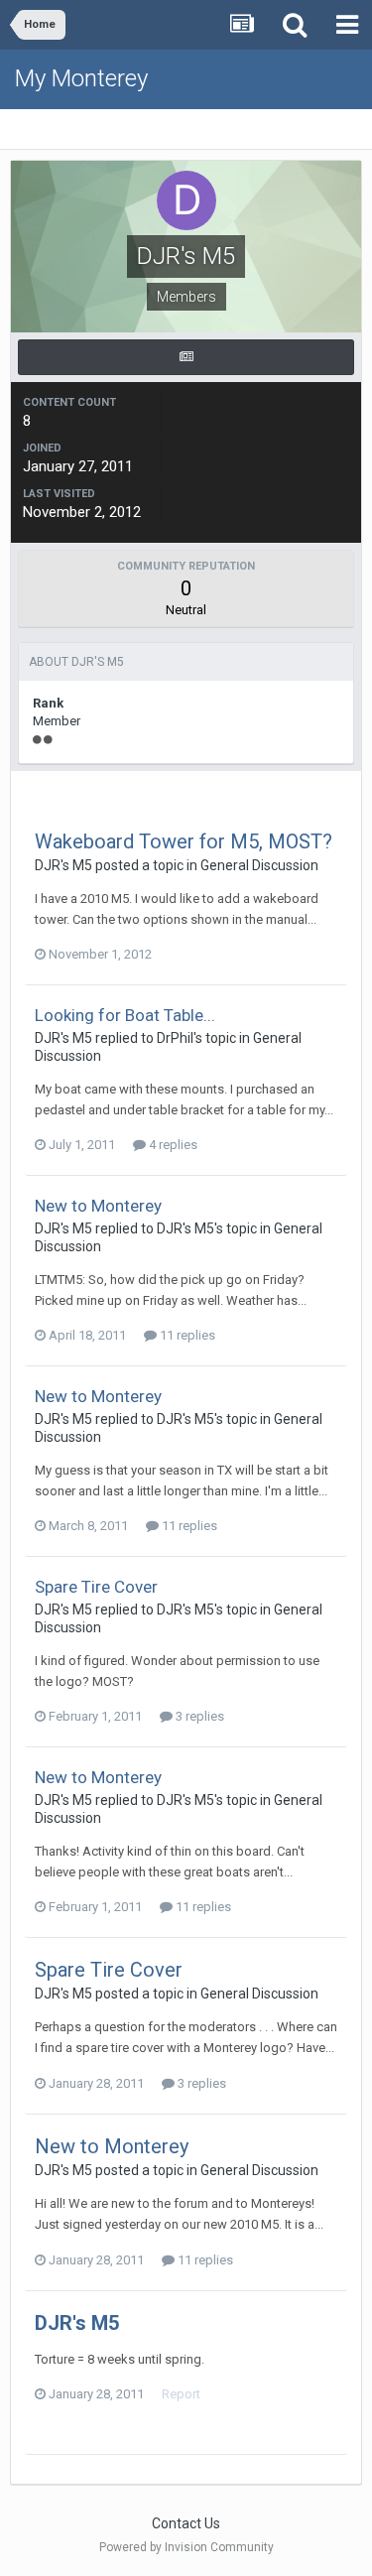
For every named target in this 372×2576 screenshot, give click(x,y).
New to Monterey (98, 1206)
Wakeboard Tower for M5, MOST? (184, 841)
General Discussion (259, 865)
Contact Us (186, 2523)
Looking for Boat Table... (125, 1015)
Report (181, 2394)
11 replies (186, 1335)
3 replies (198, 1716)
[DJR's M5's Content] (186, 357)
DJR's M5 (63, 865)
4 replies (172, 1145)
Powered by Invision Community (186, 2547)
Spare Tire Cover (96, 1587)
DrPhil (175, 1038)
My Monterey (81, 78)
